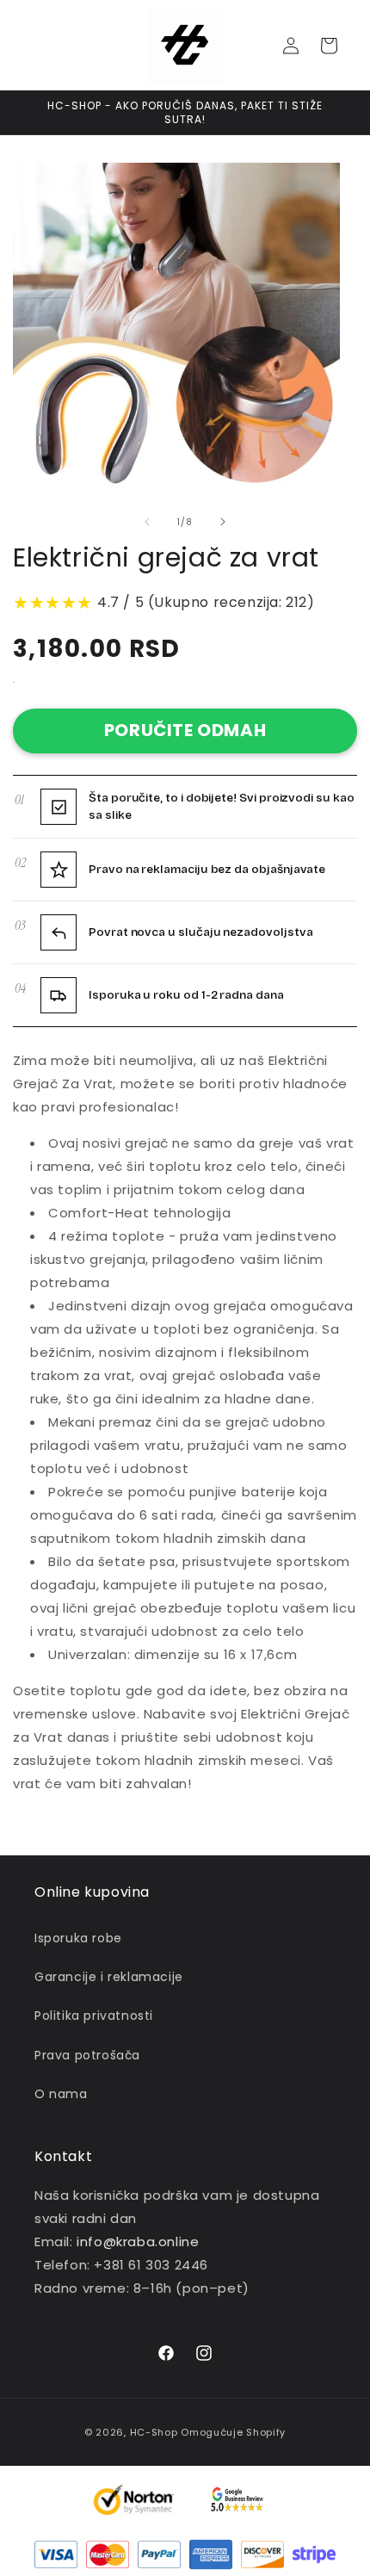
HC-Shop (154, 2432)
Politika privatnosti (94, 2016)
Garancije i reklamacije (109, 1977)
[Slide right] (223, 522)
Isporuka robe (78, 1938)
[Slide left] (147, 522)
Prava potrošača (87, 2055)
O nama (61, 2094)
